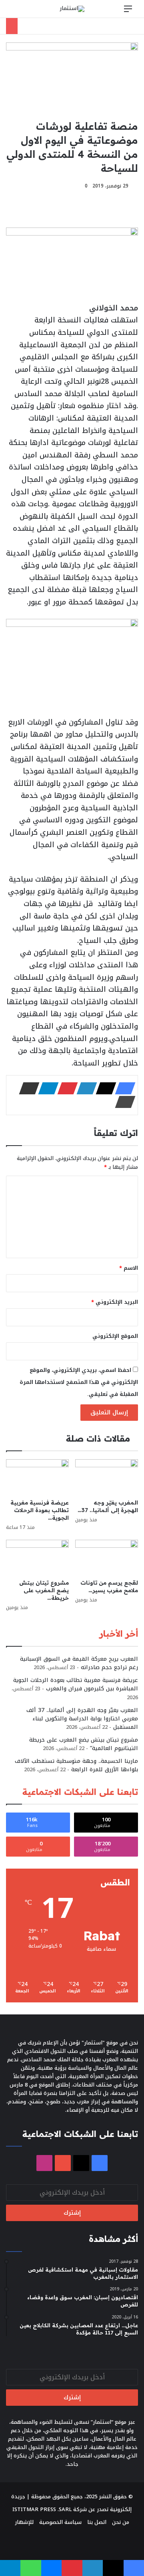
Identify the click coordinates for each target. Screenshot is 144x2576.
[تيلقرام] (46, 1088)
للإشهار (24, 2522)
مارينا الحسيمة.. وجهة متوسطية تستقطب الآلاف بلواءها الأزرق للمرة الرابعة (76, 1765)
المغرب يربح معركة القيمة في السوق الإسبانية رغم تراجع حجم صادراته (79, 1663)
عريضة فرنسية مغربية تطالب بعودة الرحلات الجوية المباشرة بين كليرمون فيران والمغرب (76, 1684)
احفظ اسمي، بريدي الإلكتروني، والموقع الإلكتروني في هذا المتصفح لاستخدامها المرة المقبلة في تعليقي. (79, 1382)
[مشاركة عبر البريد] (27, 1088)
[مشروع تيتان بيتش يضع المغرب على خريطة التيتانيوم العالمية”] (37, 1558)
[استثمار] (72, 9)
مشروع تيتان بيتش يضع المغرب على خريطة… (44, 1590)
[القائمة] (128, 12)
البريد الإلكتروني (115, 1302)
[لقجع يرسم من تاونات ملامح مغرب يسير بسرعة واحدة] (107, 1558)
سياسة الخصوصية (60, 2522)
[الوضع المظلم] (30, 12)
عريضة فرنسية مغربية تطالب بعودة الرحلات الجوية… (40, 1510)
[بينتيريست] (65, 1088)
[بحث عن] (16, 12)
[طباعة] (123, 1102)
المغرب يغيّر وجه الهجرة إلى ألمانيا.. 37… (108, 1506)
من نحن (121, 2522)
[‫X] (104, 1088)
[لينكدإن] (84, 1088)
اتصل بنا (97, 2522)
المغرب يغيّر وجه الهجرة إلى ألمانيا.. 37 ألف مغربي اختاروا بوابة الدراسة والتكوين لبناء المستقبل (82, 1719)
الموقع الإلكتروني (115, 1336)
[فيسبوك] (123, 1088)
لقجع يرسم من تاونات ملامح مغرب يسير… (109, 1586)
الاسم (129, 1268)
